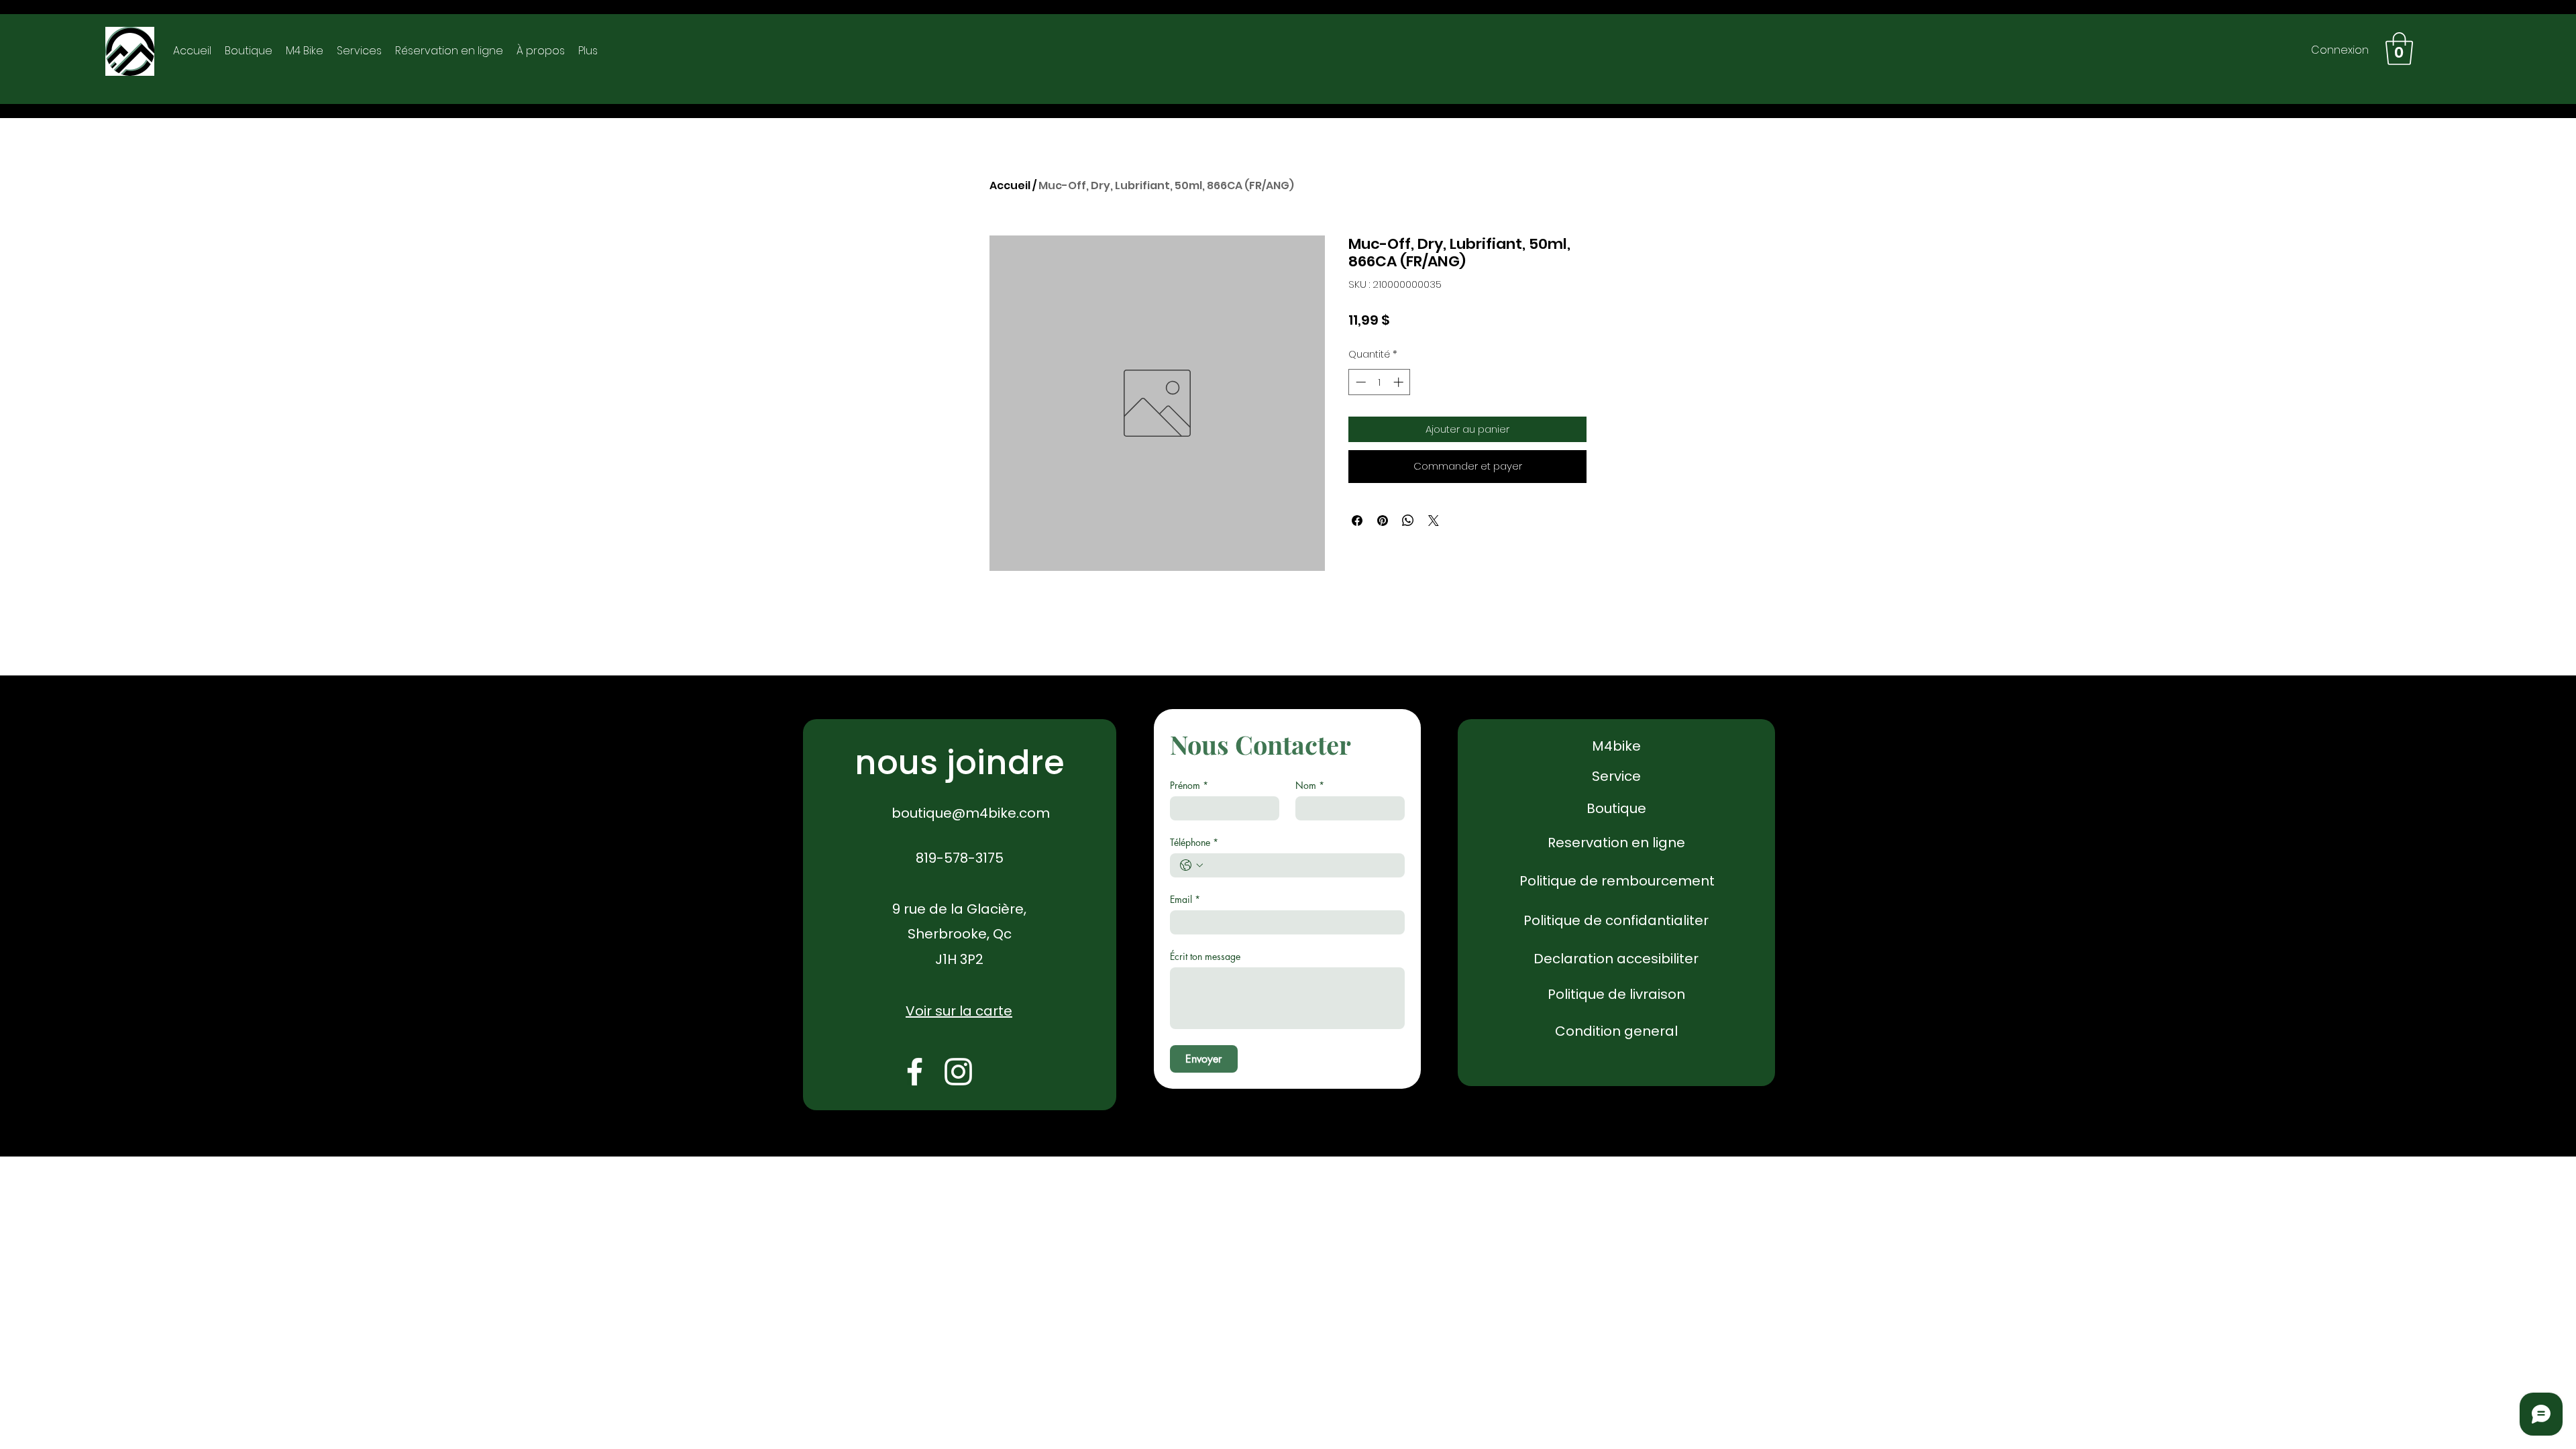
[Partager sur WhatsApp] (1408, 521)
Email (1185, 899)
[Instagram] (958, 1072)
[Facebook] (915, 1072)
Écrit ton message (1205, 956)
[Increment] (1400, 382)
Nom (1310, 785)
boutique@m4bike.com (971, 813)
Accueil (1010, 185)
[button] (2399, 49)
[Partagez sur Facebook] (1357, 521)
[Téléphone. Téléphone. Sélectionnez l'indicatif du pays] (1191, 865)
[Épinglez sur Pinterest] (1383, 521)
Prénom (1189, 785)
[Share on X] (1434, 521)
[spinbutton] (1380, 382)
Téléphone (1194, 842)
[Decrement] (1359, 382)
